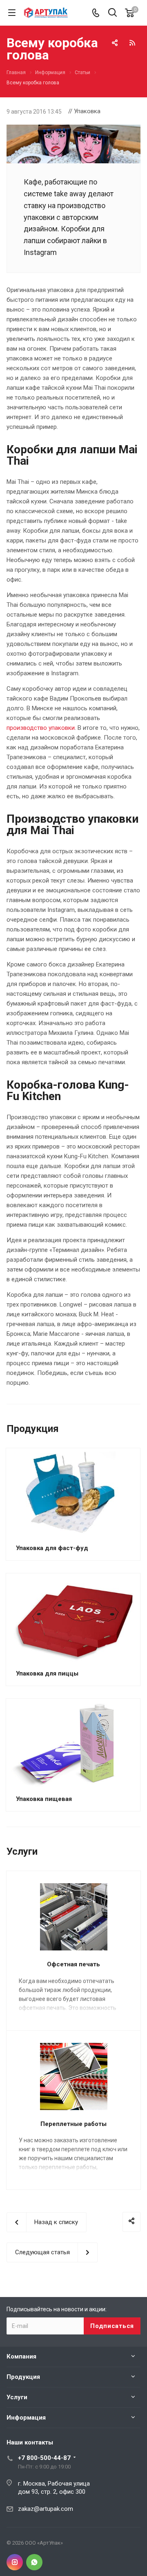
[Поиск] (112, 13)
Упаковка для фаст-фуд (52, 1548)
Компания (21, 2356)
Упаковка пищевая (44, 1799)
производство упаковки (41, 728)
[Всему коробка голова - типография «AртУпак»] (73, 130)
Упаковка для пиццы (47, 1673)
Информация (26, 2418)
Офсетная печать (73, 1964)
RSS (132, 43)
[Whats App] (34, 2562)
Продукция (23, 2377)
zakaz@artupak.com (46, 2509)
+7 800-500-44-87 (44, 2458)
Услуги (17, 2397)
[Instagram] (15, 2562)
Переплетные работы (73, 2124)
